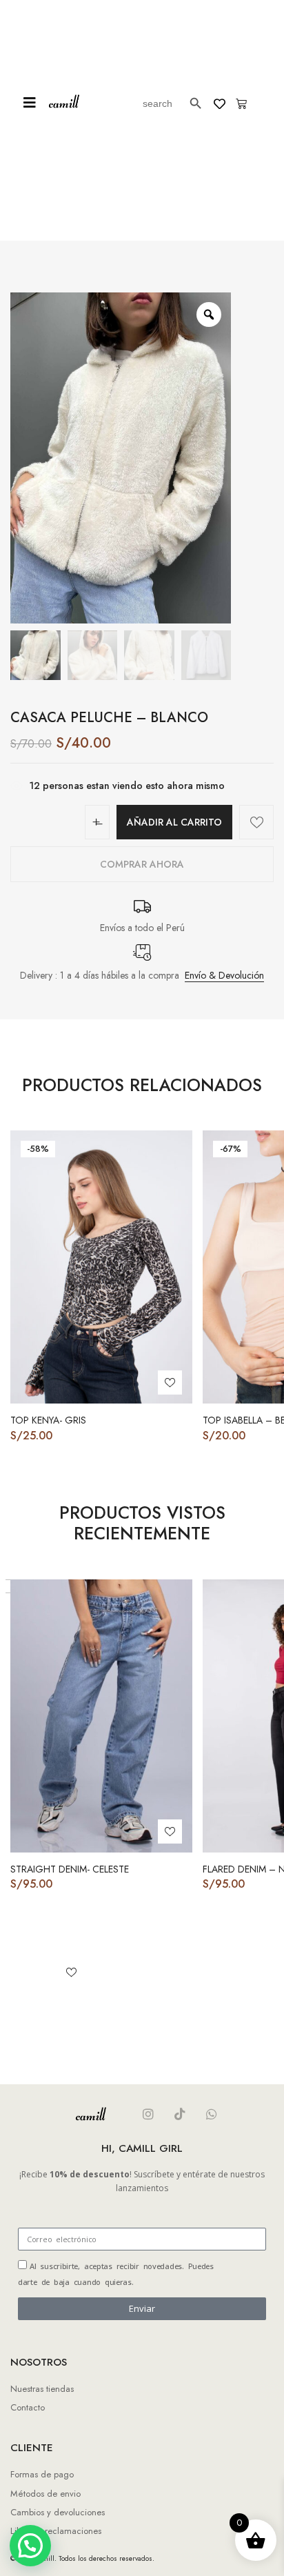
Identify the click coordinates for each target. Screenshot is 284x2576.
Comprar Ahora (142, 864)
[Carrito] (241, 103)
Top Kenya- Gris (48, 1420)
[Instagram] (148, 2114)
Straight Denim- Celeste (70, 1869)
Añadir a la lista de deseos (256, 822)
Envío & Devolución (224, 975)
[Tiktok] (180, 2114)
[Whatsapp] (212, 2114)
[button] (30, 103)
